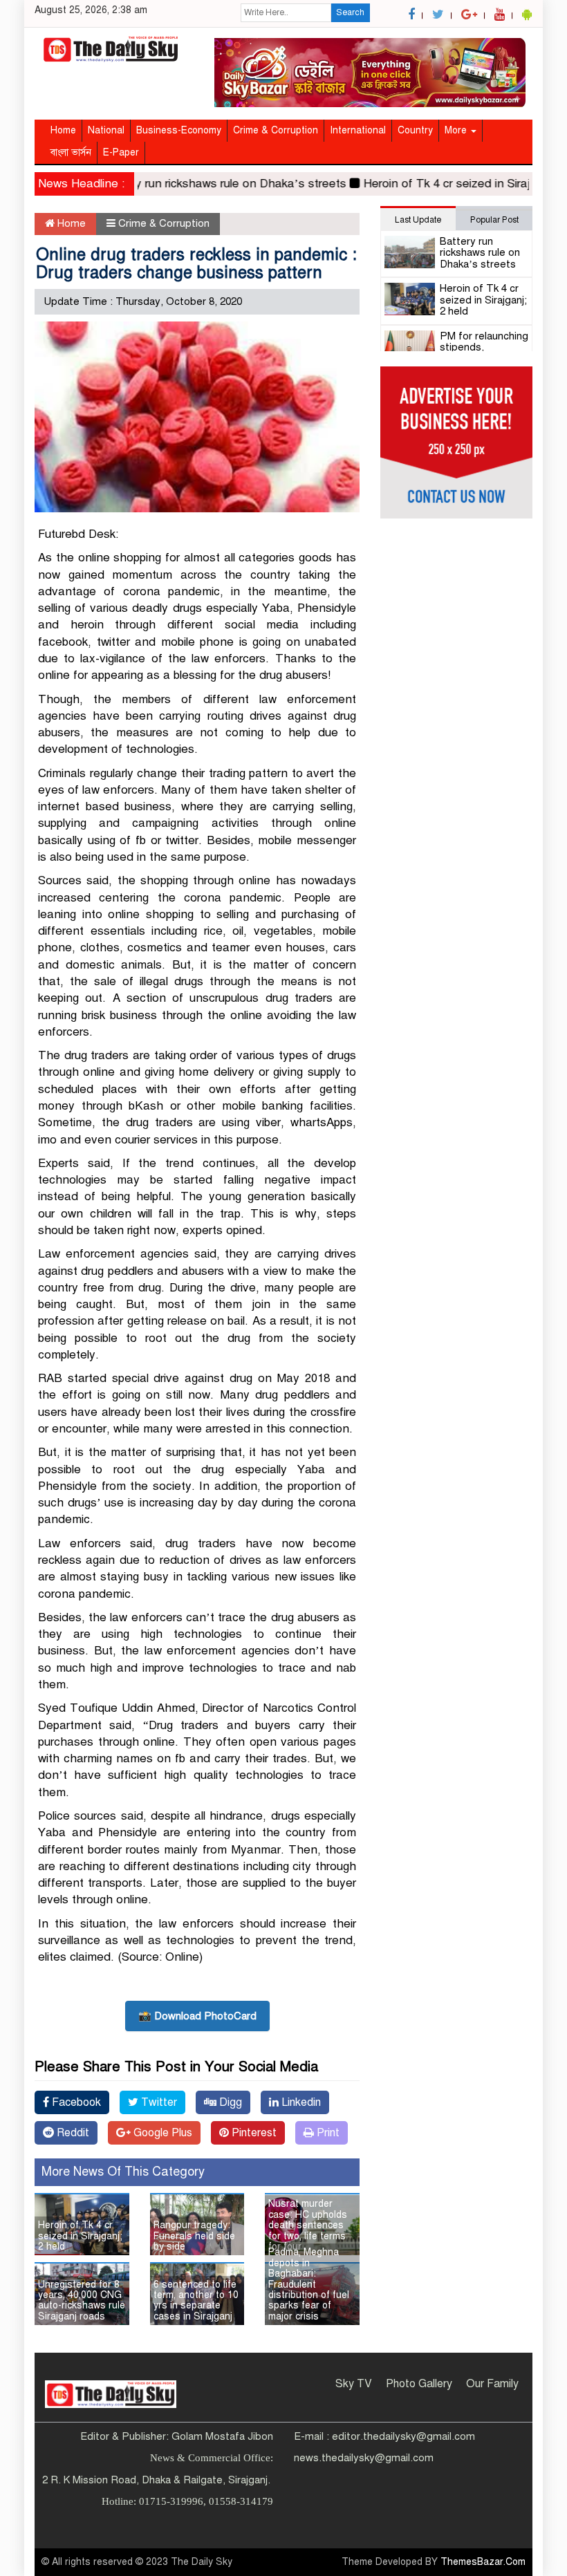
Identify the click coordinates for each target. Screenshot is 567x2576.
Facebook (75, 2102)
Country (415, 130)
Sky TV (354, 2384)
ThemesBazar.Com (483, 2562)
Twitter (158, 2102)
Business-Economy (179, 130)
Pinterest (253, 2133)
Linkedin (300, 2102)
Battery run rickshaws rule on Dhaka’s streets (203, 184)
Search (350, 12)
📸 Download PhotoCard (197, 2016)
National (106, 130)
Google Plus (161, 2133)
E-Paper (121, 152)
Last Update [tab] (418, 220)
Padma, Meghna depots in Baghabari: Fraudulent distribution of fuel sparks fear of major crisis (309, 2284)
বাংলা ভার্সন (71, 152)
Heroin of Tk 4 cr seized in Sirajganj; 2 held (80, 2236)
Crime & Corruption (276, 130)
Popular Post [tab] (494, 220)
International (358, 130)
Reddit (72, 2133)
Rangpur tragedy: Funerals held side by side (194, 2236)
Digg (229, 2102)
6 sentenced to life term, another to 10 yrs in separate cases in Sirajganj (196, 2300)
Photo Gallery (419, 2384)
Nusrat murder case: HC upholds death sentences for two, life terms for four (308, 2225)
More (457, 130)
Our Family (492, 2384)
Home (63, 130)
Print (327, 2133)
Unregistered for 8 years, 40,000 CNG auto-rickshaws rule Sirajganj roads (82, 2300)
